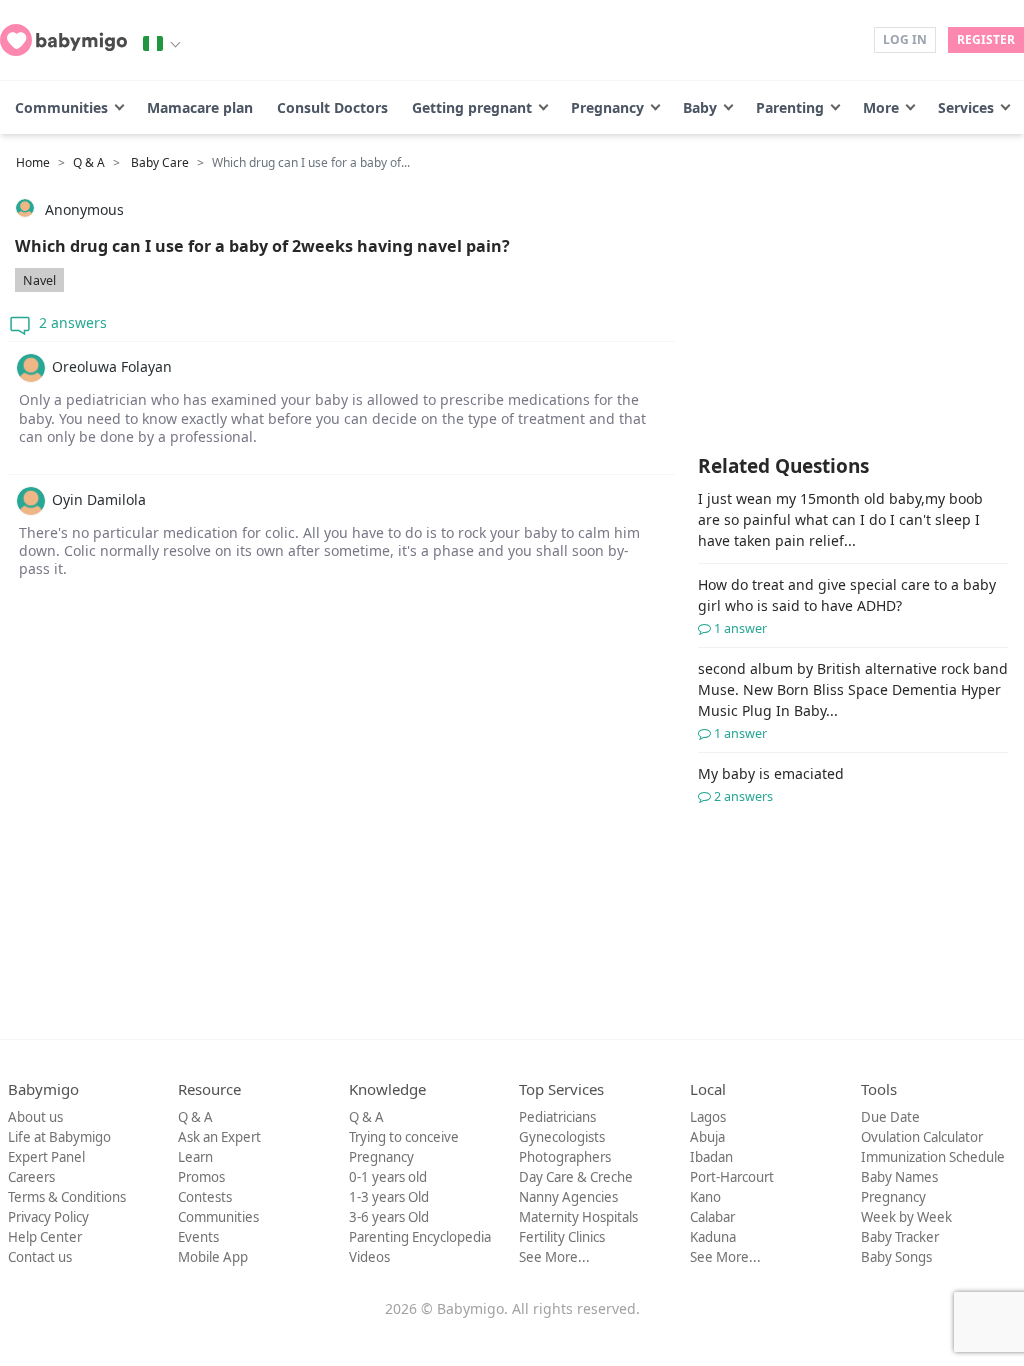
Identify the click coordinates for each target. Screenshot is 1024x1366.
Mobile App (213, 1257)
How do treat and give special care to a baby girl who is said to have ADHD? (847, 606)
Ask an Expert (219, 1137)
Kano (705, 1197)
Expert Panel (46, 1157)
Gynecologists (562, 1137)
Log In (905, 39)
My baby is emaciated (771, 784)
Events (198, 1237)
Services (966, 107)
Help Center (45, 1237)
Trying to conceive (404, 1137)
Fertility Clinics (562, 1237)
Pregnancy (607, 107)
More (881, 107)
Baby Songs (896, 1257)
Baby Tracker (900, 1237)
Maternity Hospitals (578, 1217)
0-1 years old (388, 1177)
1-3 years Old (389, 1197)
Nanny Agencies (568, 1197)
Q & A (89, 162)
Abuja (707, 1137)
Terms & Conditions (67, 1197)
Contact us (40, 1257)
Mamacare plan (200, 107)
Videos (369, 1257)
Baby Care (160, 162)
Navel (39, 280)
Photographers (565, 1157)
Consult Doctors (332, 107)
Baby (700, 107)
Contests (205, 1197)
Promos (201, 1177)
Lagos (708, 1117)
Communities (61, 107)
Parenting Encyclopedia (420, 1237)
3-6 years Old (389, 1217)
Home (33, 162)
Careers (31, 1177)
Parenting (790, 107)
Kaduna (713, 1237)
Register (986, 39)
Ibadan (711, 1157)
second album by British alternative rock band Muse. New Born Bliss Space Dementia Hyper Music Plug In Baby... (853, 700)
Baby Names (899, 1177)
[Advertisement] (342, 791)
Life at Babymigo (59, 1137)
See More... (554, 1257)
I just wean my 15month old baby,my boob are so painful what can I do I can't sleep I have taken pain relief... (840, 519)
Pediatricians (557, 1117)
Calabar (712, 1217)
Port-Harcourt (732, 1177)
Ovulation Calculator (922, 1137)
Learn (195, 1157)
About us (35, 1117)
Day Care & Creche (576, 1177)
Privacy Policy (48, 1217)
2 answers (71, 322)
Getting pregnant (472, 107)
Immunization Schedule (933, 1157)
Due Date (890, 1117)
